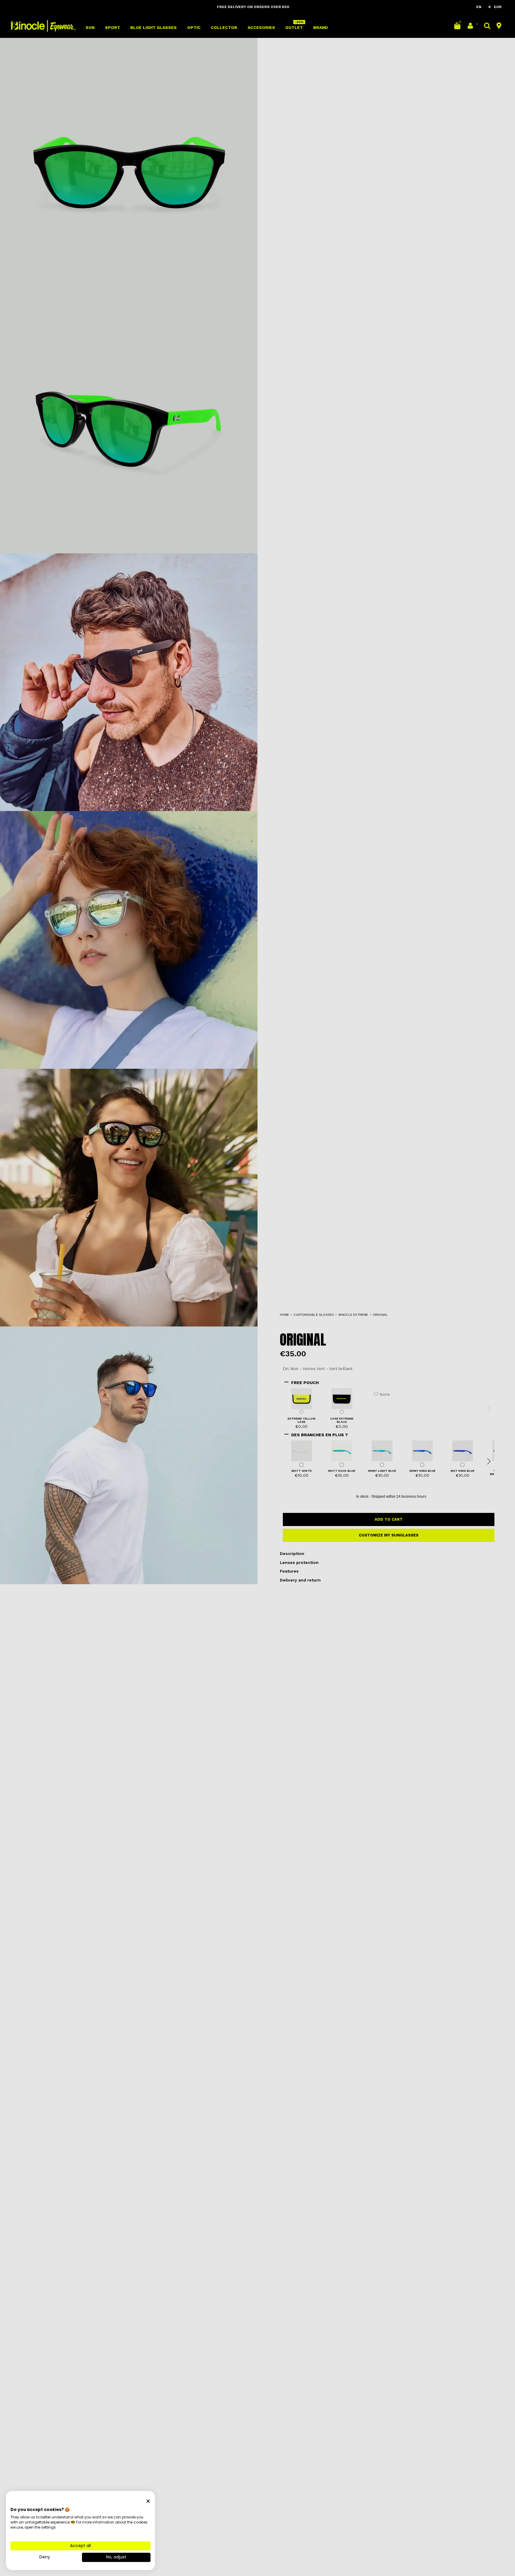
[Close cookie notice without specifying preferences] (148, 2501)
